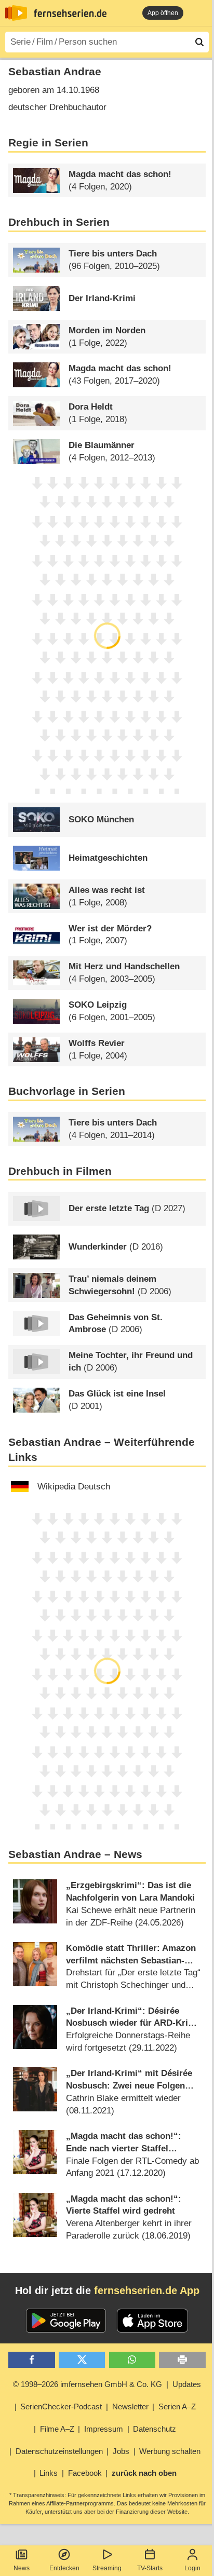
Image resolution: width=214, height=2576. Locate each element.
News (22, 2568)
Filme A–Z (57, 2429)
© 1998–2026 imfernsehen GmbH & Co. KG (88, 2384)
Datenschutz (155, 2429)
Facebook (85, 2473)
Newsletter (130, 2406)
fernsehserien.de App (147, 2290)
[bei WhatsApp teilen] (132, 2360)
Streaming (107, 2568)
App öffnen (163, 13)
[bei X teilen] (82, 2360)
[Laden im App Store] (153, 2321)
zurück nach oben (144, 2473)
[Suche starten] (199, 42)
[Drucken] (182, 2360)
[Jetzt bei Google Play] (66, 2321)
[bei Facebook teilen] (31, 2360)
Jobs (121, 2451)
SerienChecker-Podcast (61, 2406)
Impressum (104, 2429)
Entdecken (64, 2568)
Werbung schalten (170, 2451)
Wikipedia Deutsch (74, 1487)
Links (49, 2473)
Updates (187, 2384)
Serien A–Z (177, 2406)
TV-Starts (150, 2568)
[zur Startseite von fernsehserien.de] (16, 13)
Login (192, 2568)
